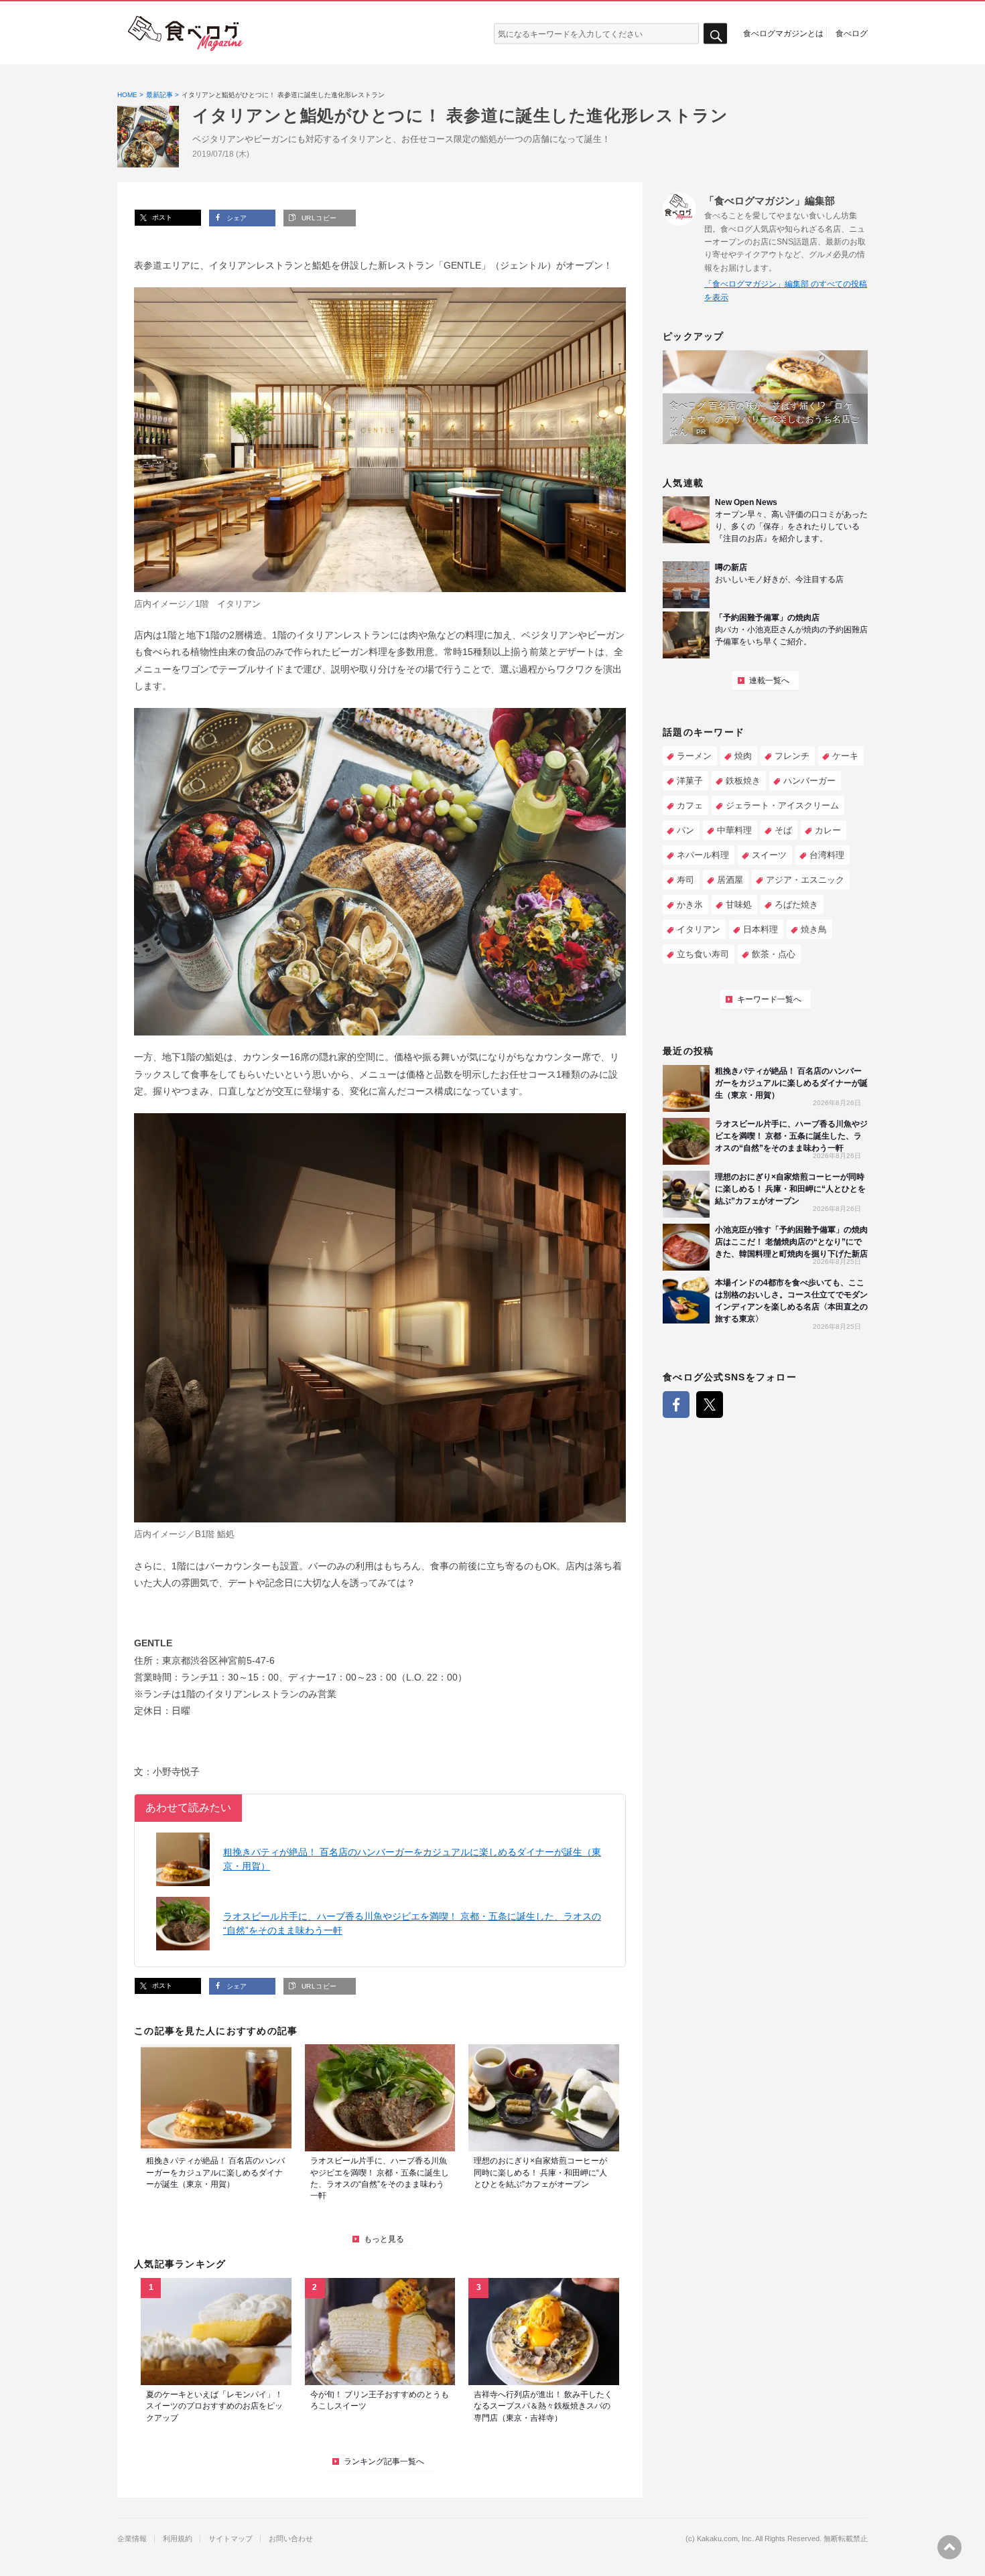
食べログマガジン (186, 33)
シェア (236, 218)
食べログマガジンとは (783, 33)
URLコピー (318, 218)
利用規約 (178, 2539)
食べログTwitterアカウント (710, 1405)
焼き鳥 (814, 929)
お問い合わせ (291, 2539)
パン (685, 830)
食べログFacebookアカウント (676, 1405)
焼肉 (743, 756)
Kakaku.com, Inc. (725, 2539)
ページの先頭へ (949, 2547)
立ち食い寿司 (703, 954)
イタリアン (699, 929)
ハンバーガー (809, 781)
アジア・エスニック (805, 880)
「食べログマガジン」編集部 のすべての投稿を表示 (786, 290)
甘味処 (739, 905)
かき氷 (690, 905)
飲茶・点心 (774, 954)
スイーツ (769, 855)
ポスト (161, 217)
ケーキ (845, 756)
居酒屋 (730, 880)
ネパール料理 (703, 855)
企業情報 (132, 2539)
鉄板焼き (743, 781)
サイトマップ (231, 2539)
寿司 (685, 880)
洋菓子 (690, 781)
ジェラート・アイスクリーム (782, 805)
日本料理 (761, 929)
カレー (828, 830)
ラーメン (694, 756)
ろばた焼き (796, 905)
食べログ (852, 33)
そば (783, 830)
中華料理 (734, 830)
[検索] (715, 34)
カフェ (690, 805)
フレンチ (792, 756)
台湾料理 (827, 855)
